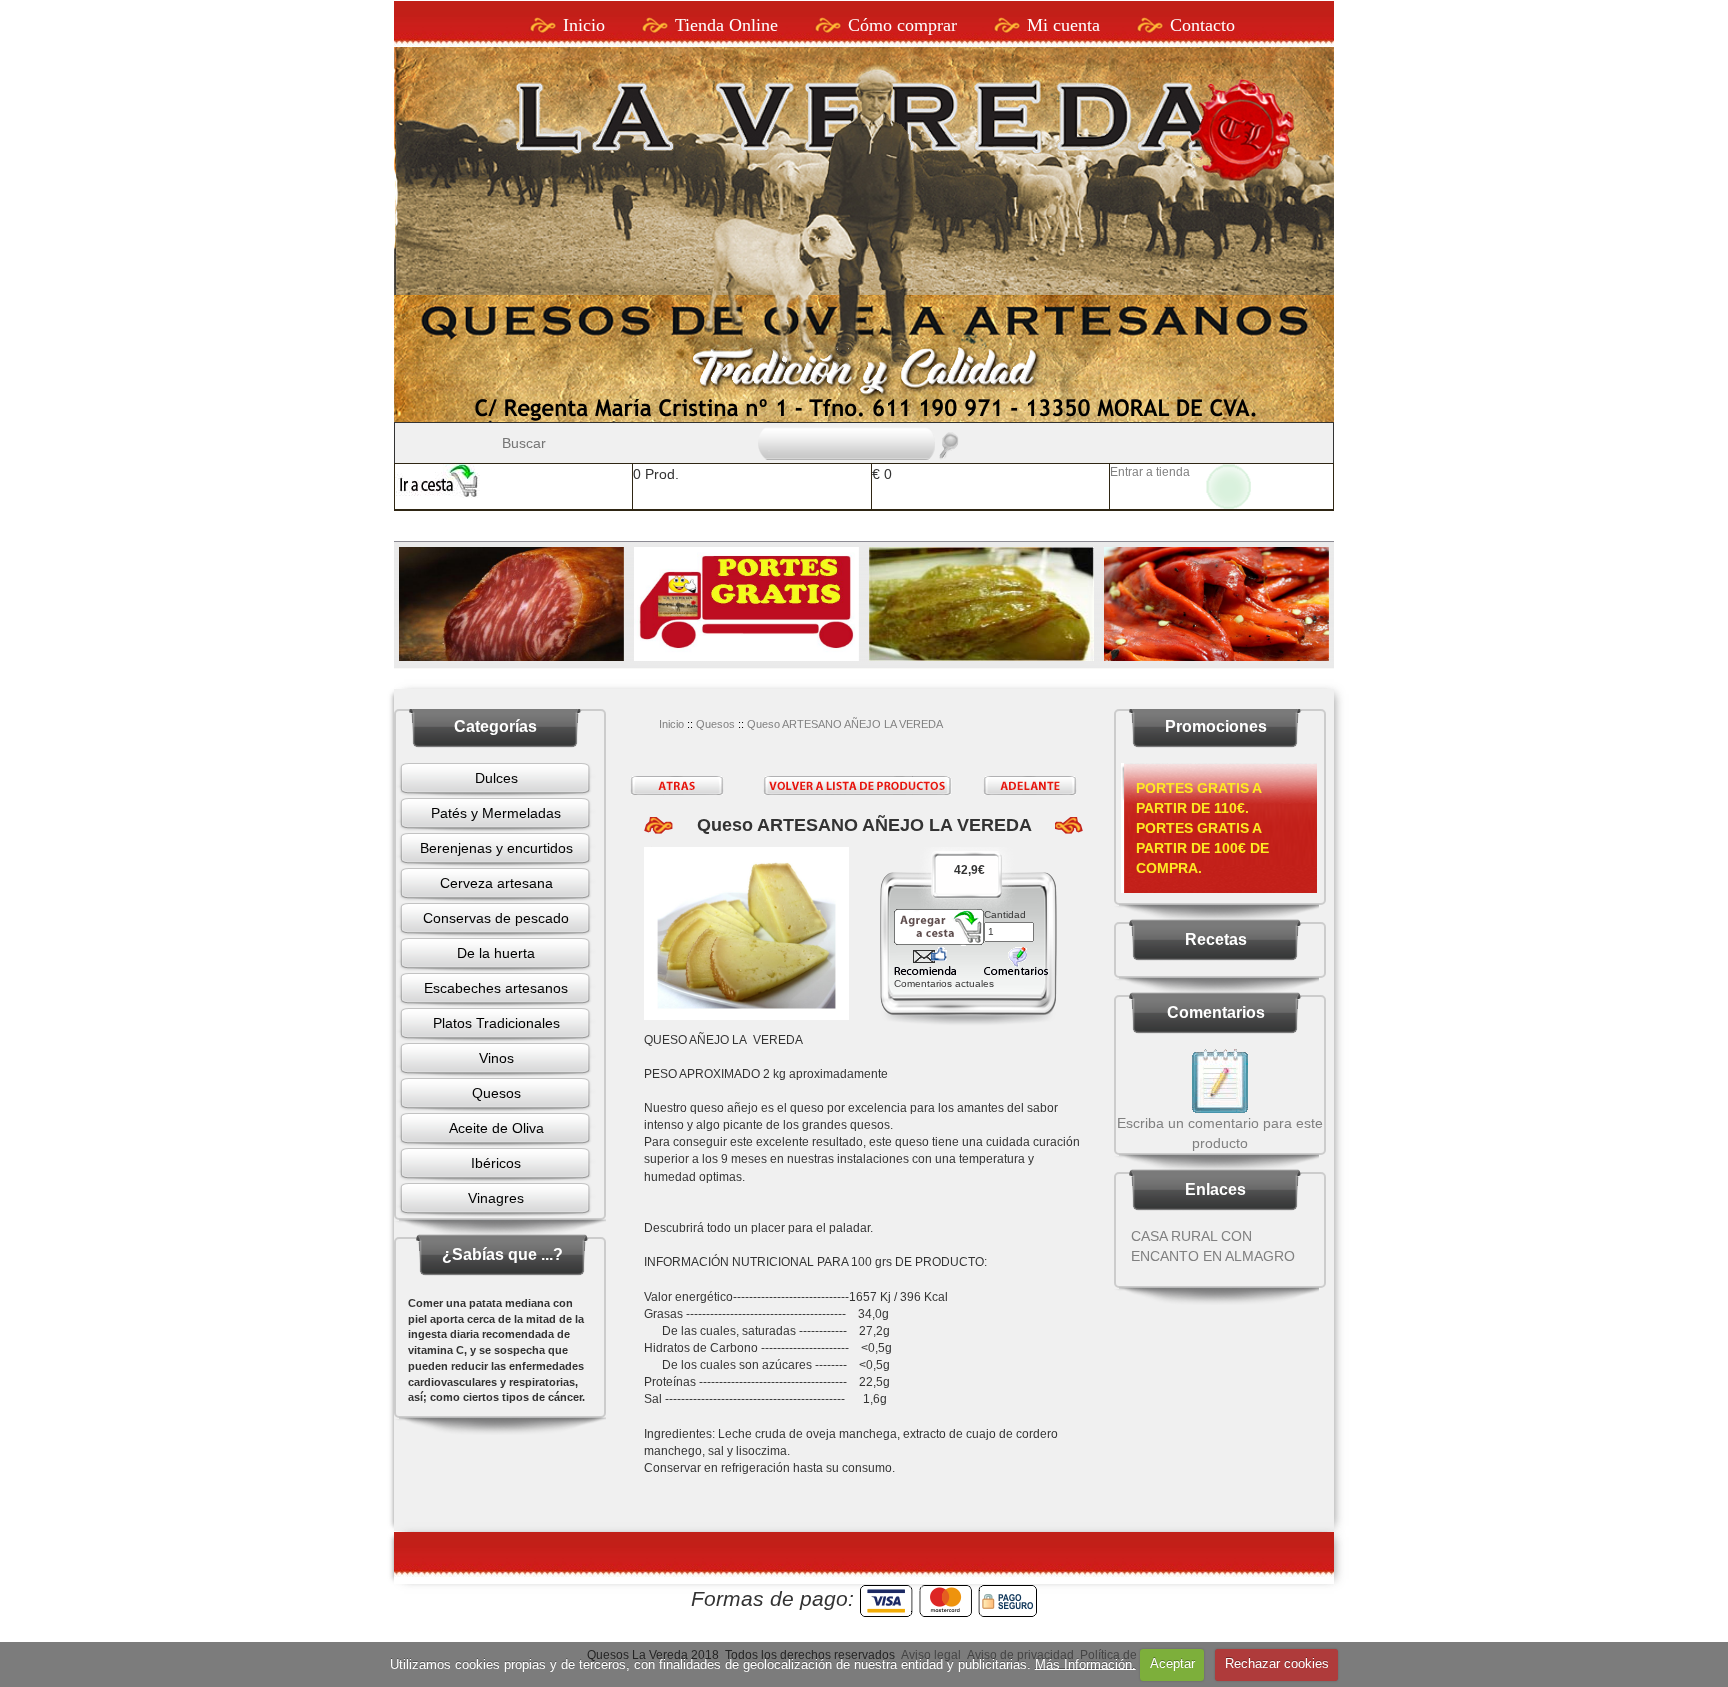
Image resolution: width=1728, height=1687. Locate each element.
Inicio (584, 25)
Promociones (1216, 726)
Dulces (496, 778)
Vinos (496, 1058)
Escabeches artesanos (496, 988)
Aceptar (1172, 1663)
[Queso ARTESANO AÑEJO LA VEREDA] (746, 933)
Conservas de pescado (496, 918)
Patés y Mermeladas (496, 813)
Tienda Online (726, 25)
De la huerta (496, 953)
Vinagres (496, 1198)
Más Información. (1085, 1663)
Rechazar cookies (1277, 1663)
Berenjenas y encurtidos (496, 848)
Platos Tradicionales (496, 1023)
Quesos (496, 1093)
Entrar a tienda (1150, 472)
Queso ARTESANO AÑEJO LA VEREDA (845, 724)
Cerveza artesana (496, 883)
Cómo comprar (902, 25)
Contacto (1202, 25)
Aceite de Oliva (496, 1128)
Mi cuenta (1063, 25)
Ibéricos (496, 1163)
